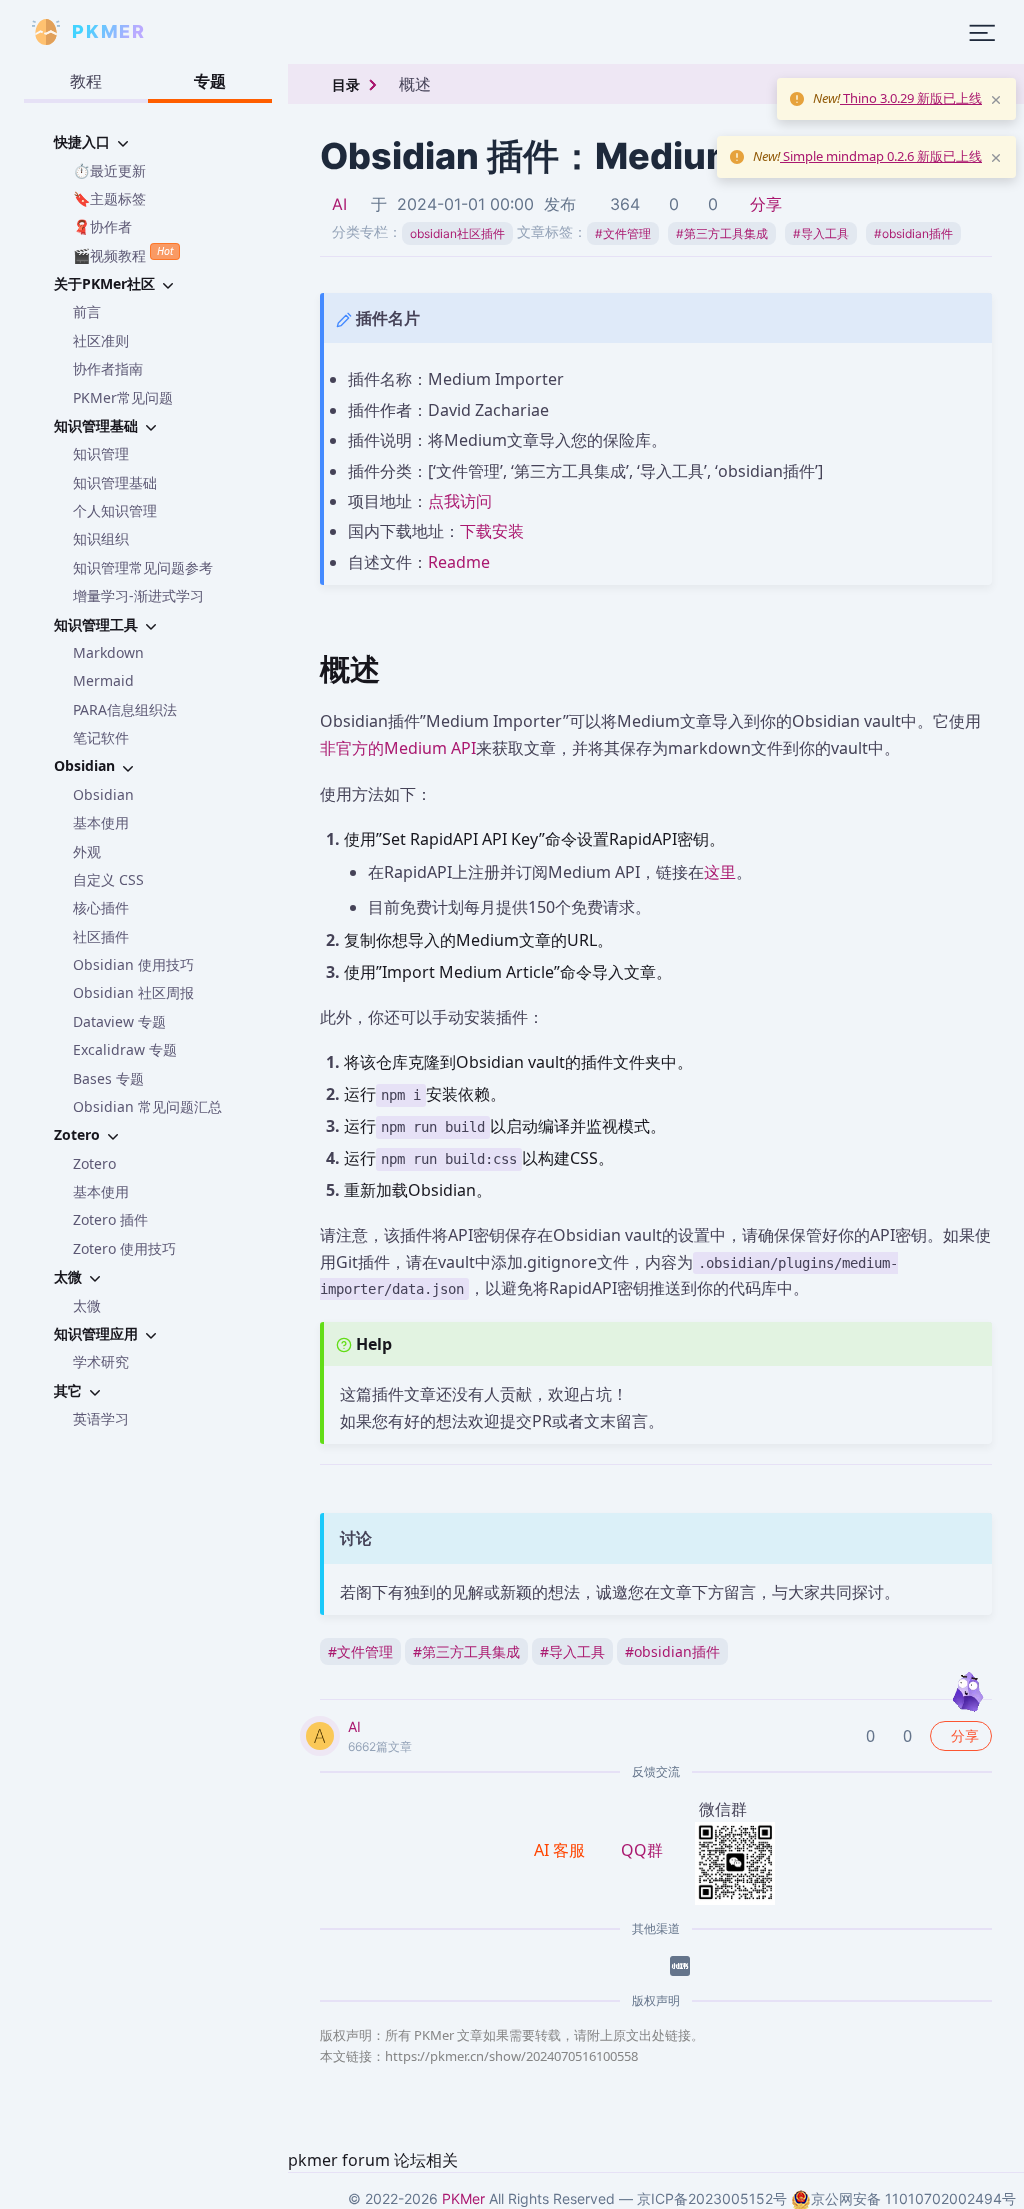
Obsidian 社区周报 (133, 992)
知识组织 (101, 538)
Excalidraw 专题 (125, 1049)
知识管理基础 (115, 482)
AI (339, 204)
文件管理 (623, 233)
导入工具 (821, 233)
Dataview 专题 (119, 1021)
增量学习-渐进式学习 (138, 595)
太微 (87, 1305)
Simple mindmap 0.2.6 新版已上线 (881, 156)
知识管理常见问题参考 (143, 567)
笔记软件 (101, 737)
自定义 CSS (108, 879)
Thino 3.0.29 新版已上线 (911, 98)
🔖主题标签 (109, 198)
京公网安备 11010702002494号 (913, 2198)
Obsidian (103, 794)
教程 (86, 81)
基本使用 (101, 822)
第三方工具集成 (722, 233)
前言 (87, 311)
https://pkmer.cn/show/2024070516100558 (511, 2056)
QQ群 (642, 1850)
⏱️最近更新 (109, 170)
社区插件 (101, 936)
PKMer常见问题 (123, 397)
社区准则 (101, 340)
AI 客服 (561, 1850)
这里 (720, 872)
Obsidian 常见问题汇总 (147, 1106)
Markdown (108, 652)
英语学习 (101, 1418)
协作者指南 (108, 368)
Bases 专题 (108, 1078)
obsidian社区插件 (457, 233)
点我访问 (460, 501)
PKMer (463, 2198)
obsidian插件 (913, 233)
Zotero (94, 1163)
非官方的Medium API (398, 748)
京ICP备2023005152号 (712, 2198)
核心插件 (101, 907)
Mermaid (103, 680)
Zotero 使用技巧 (124, 1248)
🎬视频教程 (123, 254)
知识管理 (101, 453)
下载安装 (492, 531)
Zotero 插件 (110, 1219)
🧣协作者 (102, 226)
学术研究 (101, 1361)
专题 (210, 81)
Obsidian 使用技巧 (133, 964)
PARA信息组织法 (125, 709)
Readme (459, 562)
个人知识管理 (115, 510)
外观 (87, 851)
